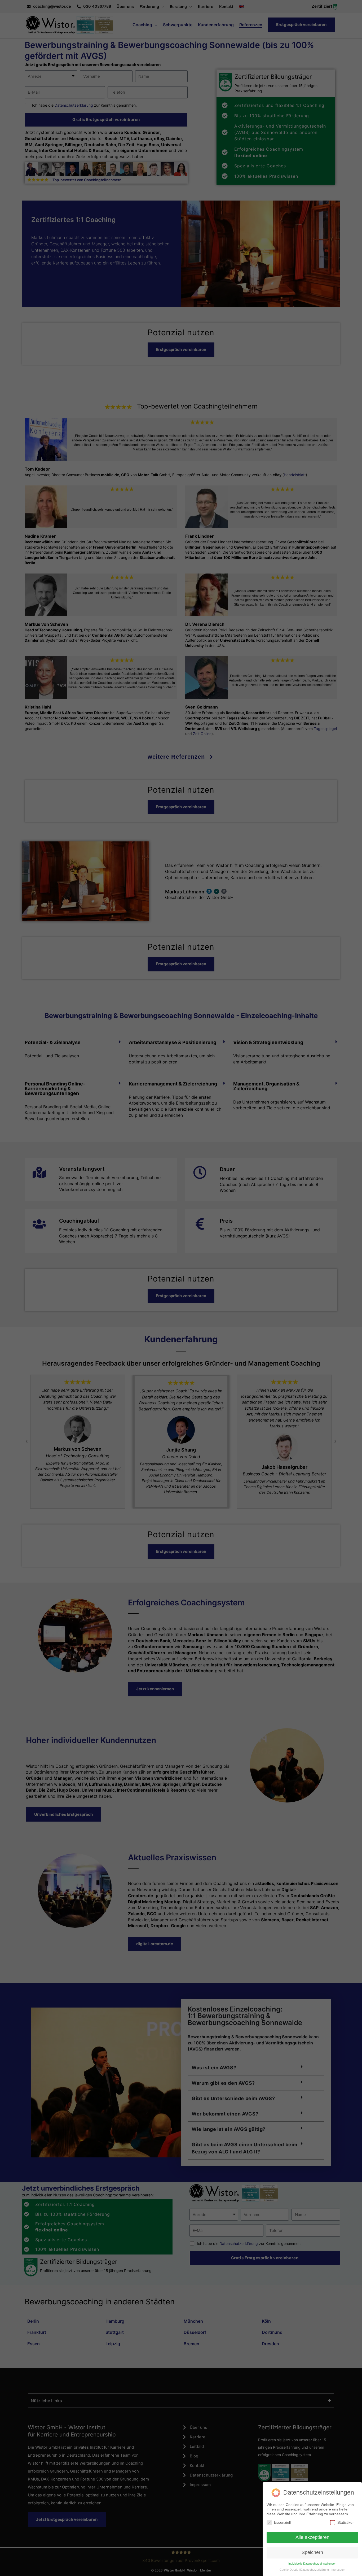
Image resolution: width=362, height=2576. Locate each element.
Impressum (338, 2570)
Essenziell (282, 2522)
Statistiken (346, 2522)
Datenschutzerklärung (315, 2570)
